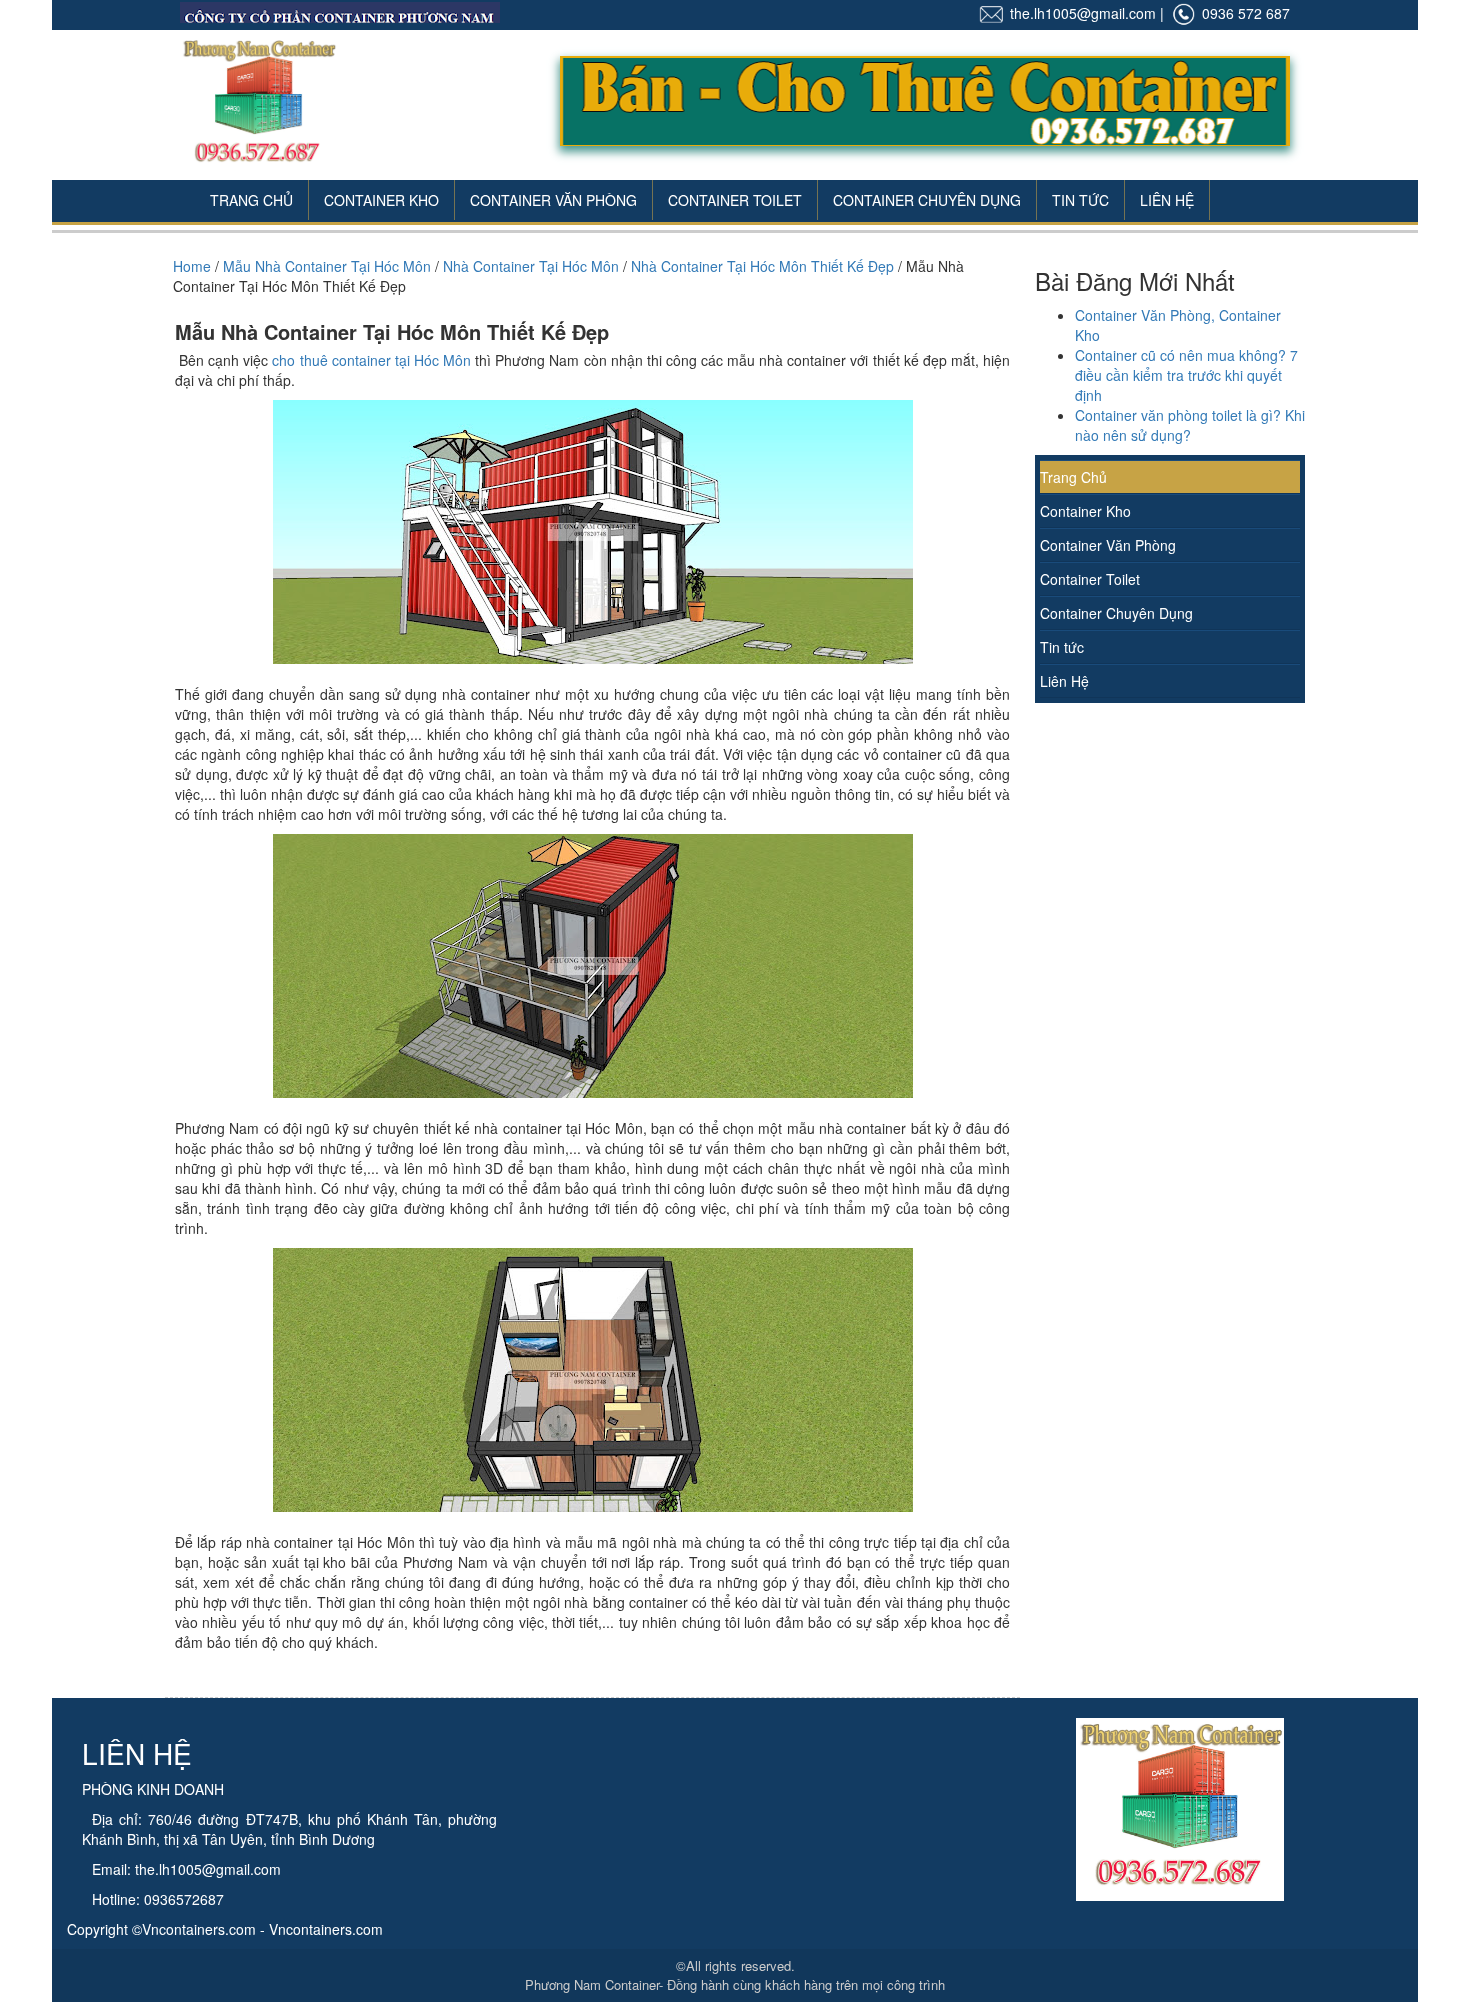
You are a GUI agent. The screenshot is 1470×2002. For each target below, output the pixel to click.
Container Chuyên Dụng (927, 200)
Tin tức (1062, 647)
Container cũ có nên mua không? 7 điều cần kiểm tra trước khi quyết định (1186, 375)
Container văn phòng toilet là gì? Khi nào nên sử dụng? (1190, 425)
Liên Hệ (1167, 200)
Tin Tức (1080, 200)
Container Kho (381, 200)
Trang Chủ (251, 200)
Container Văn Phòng (553, 200)
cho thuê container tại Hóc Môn (371, 360)
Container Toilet (735, 200)
